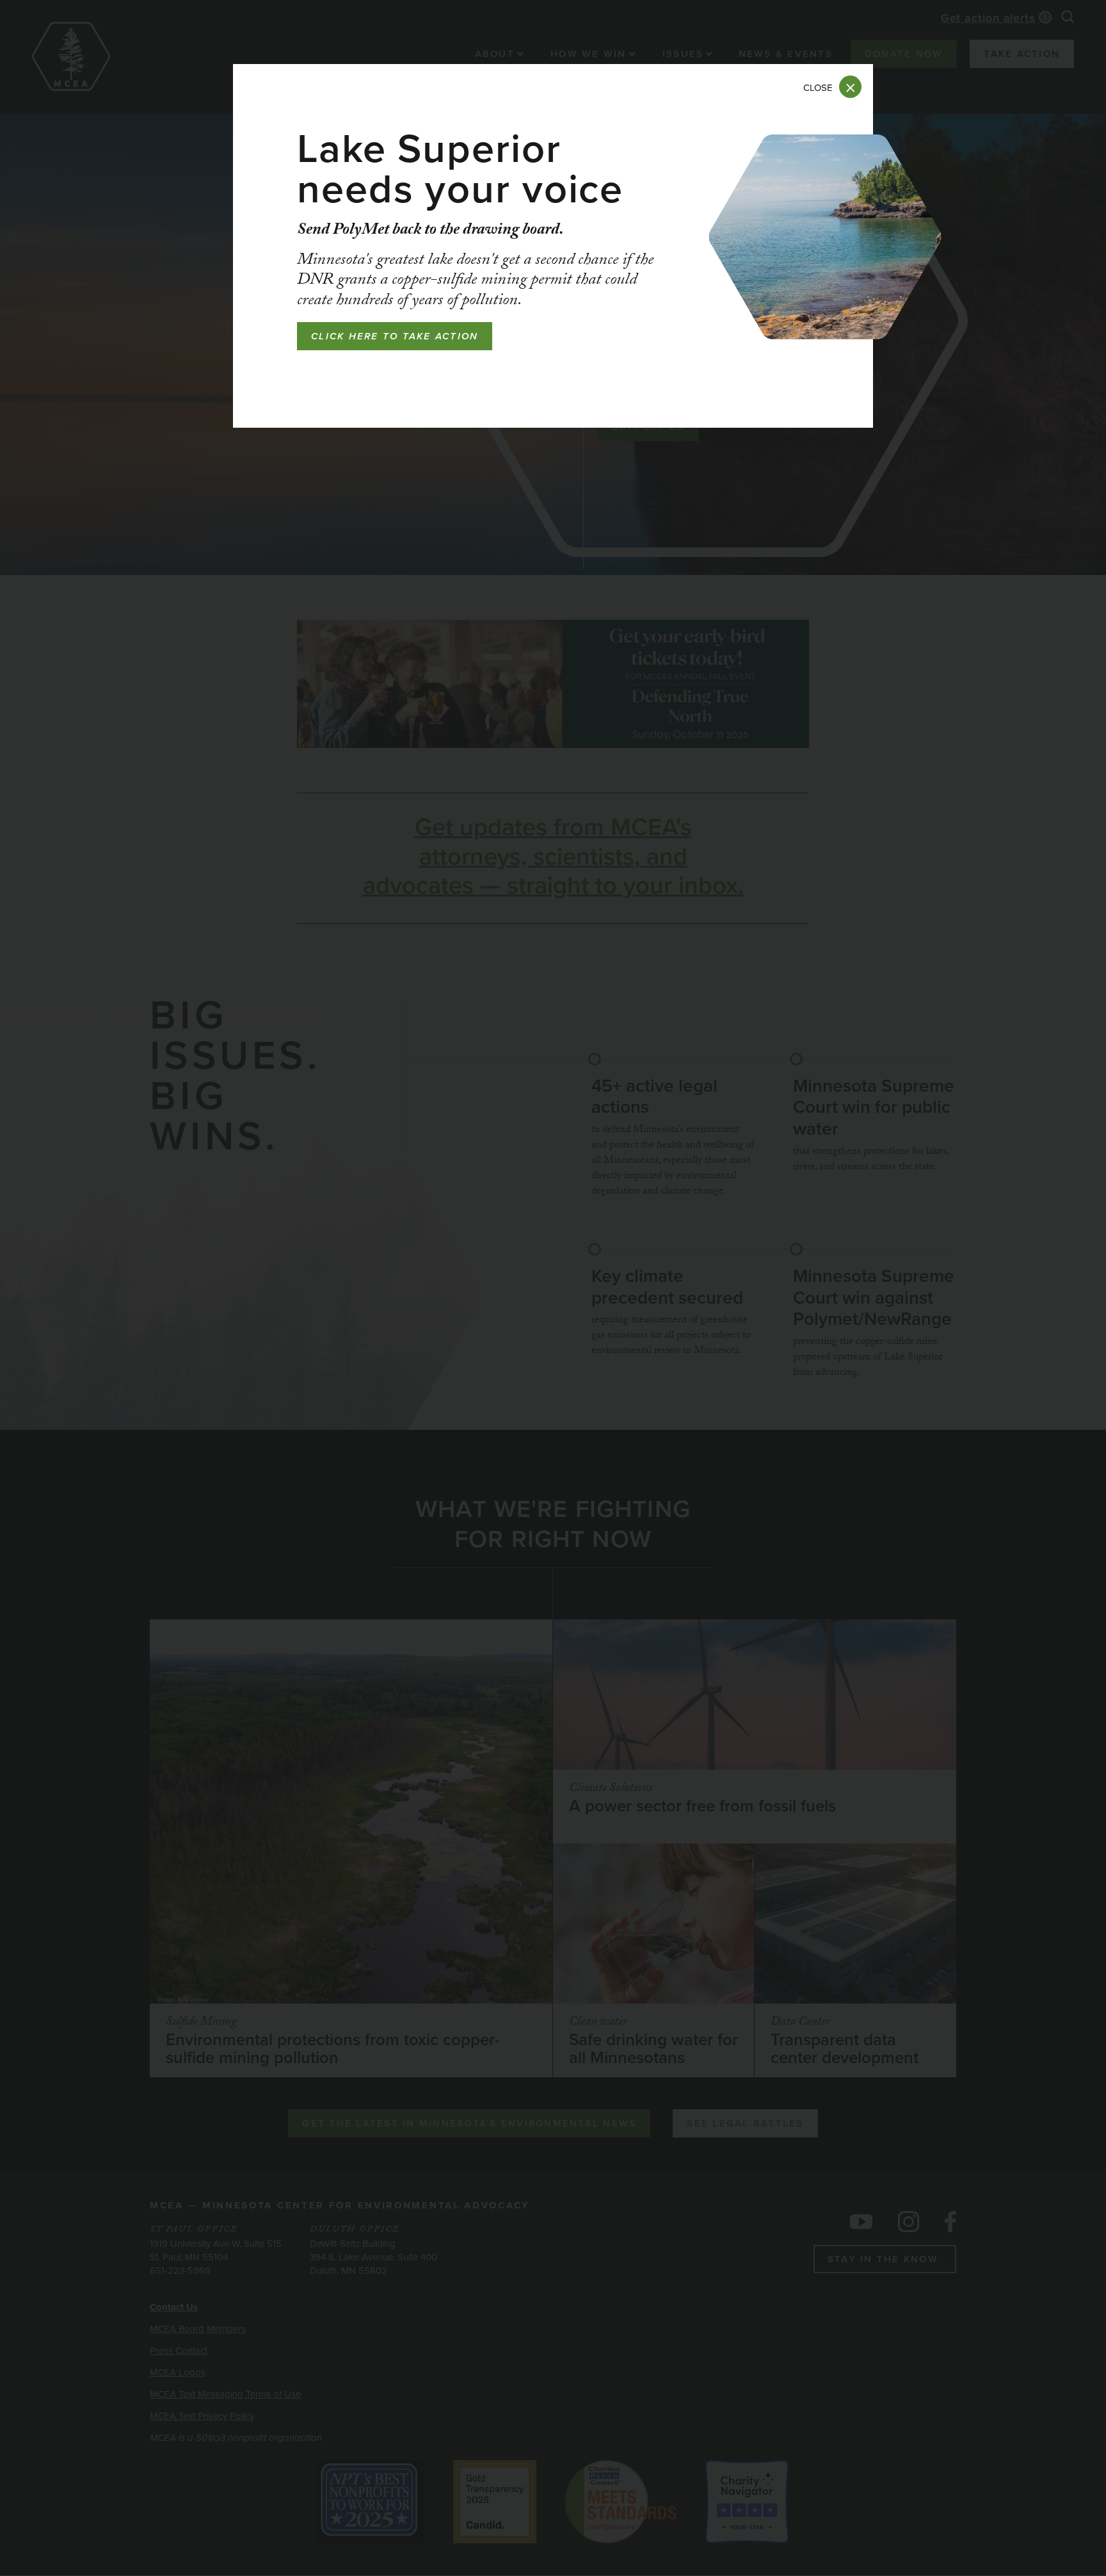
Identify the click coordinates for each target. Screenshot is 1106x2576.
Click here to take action (395, 336)
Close (818, 88)
